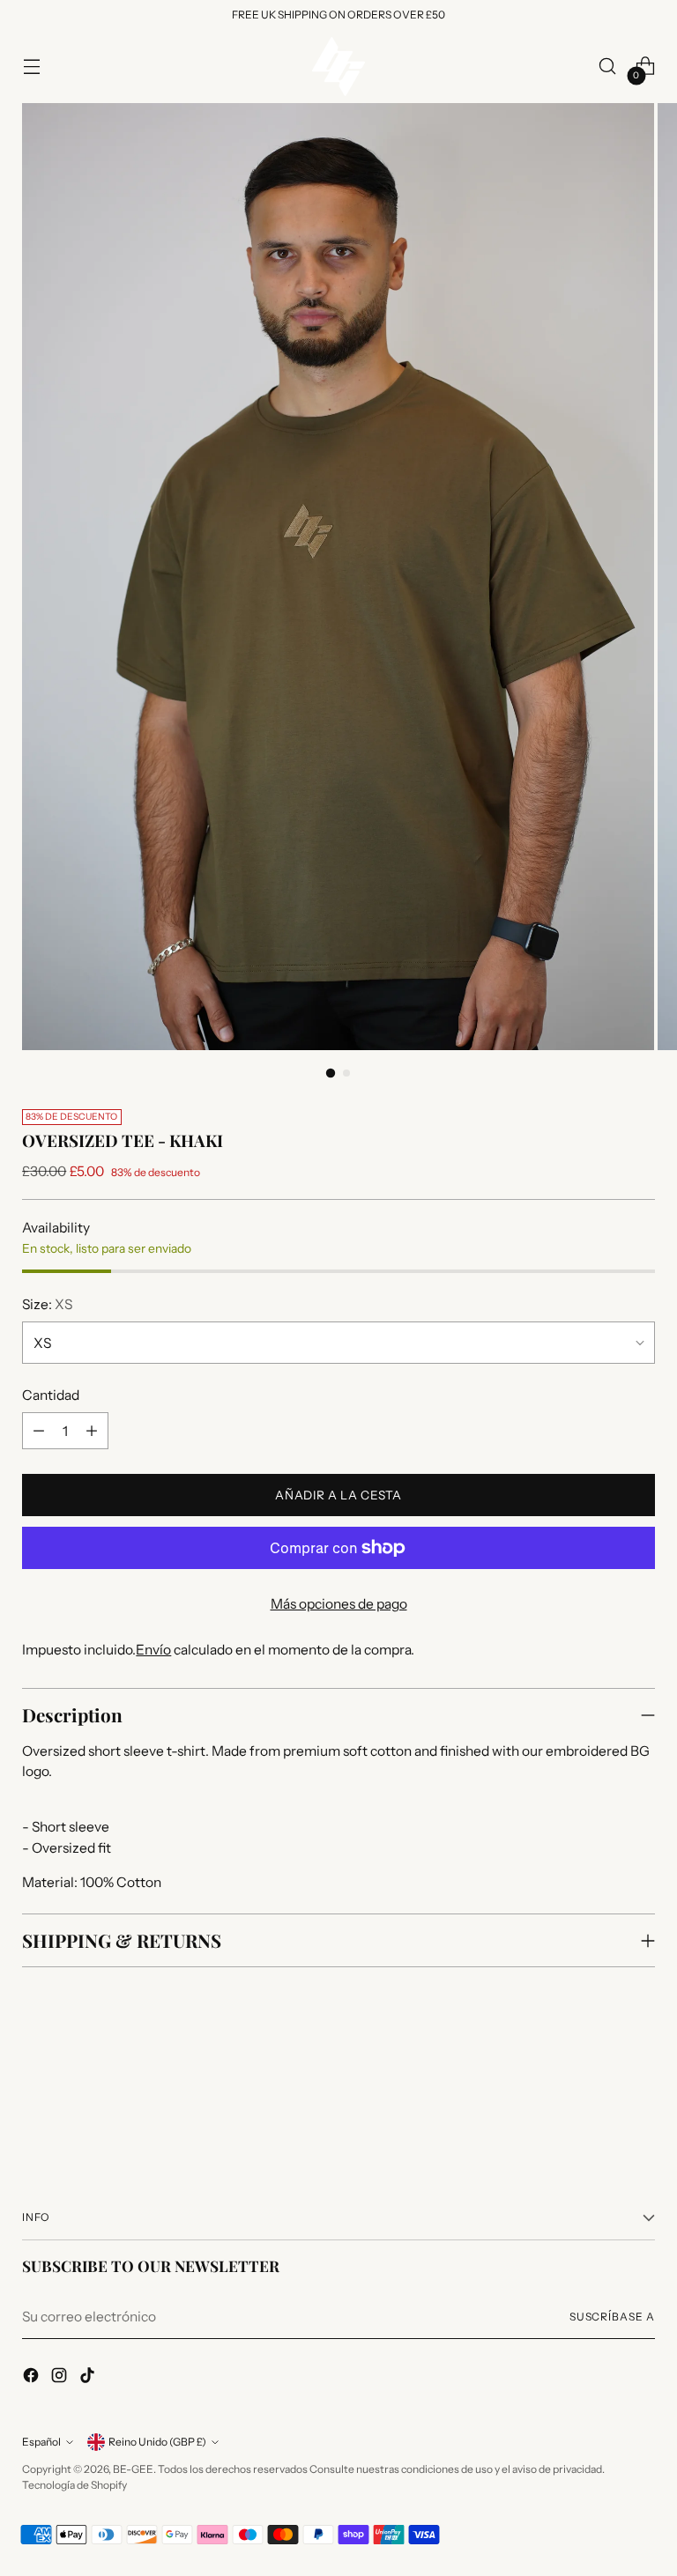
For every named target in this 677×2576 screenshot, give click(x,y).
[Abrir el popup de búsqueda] (608, 67)
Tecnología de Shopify (74, 2485)
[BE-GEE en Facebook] (33, 2378)
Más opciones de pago (339, 1604)
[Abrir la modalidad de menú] (31, 67)
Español (41, 2442)
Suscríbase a (612, 2317)
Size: (47, 1304)
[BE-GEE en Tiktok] (89, 2378)
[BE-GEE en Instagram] (61, 2378)
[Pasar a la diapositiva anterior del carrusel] (599, 2099)
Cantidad (51, 1395)
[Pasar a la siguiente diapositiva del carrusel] (640, 2099)
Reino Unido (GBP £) (157, 2442)
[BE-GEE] (338, 67)
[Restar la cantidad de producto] (39, 1431)
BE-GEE (133, 2469)
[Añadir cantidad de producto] (92, 1431)
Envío (153, 1650)
